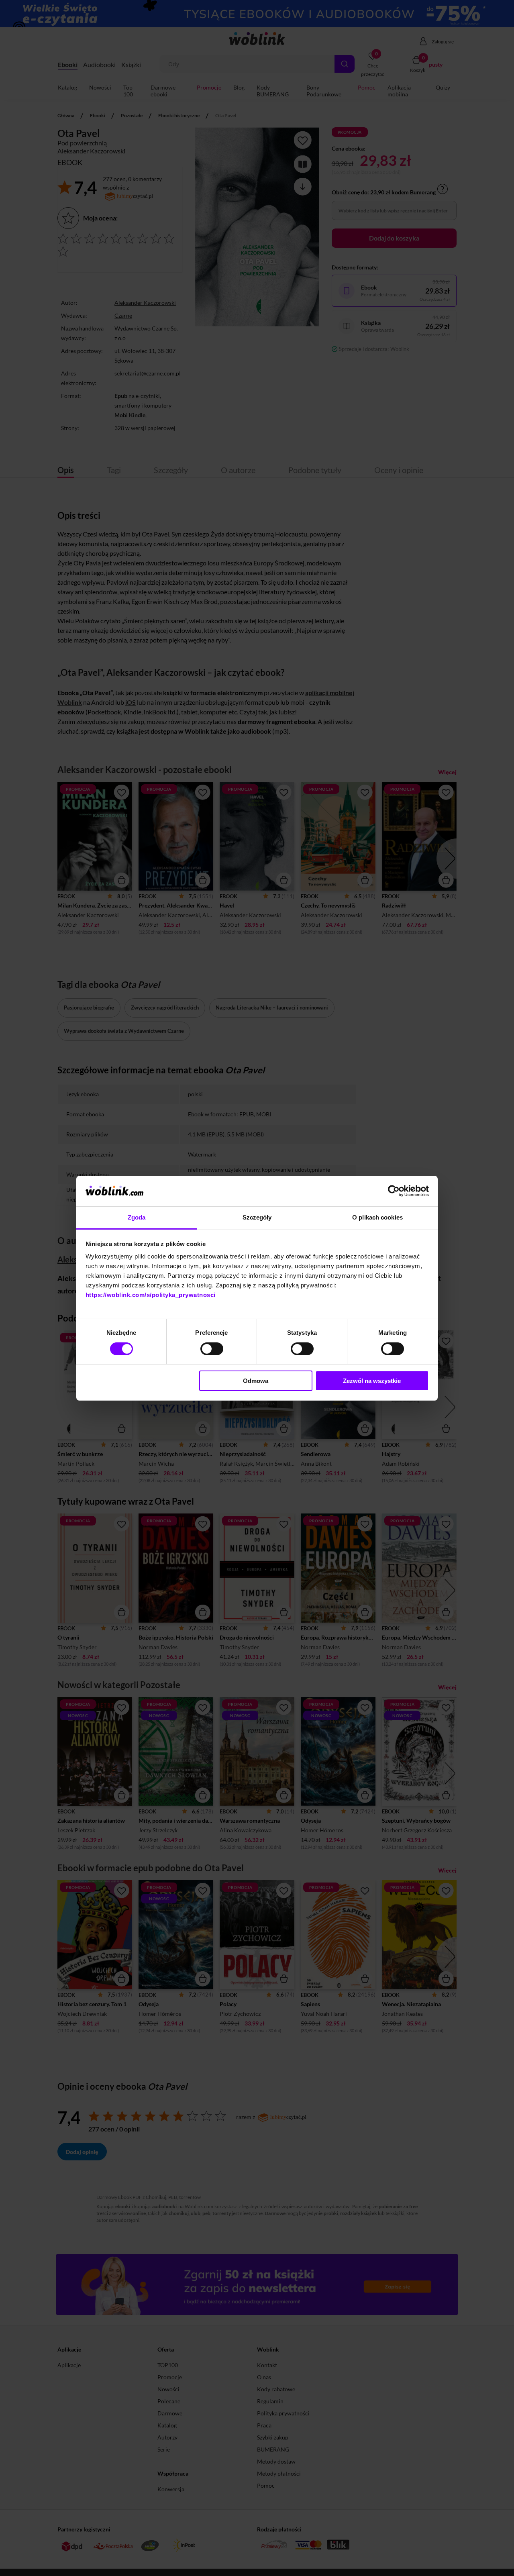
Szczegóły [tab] (257, 1217)
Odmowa (256, 1381)
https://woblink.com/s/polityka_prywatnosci (151, 1295)
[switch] (212, 1349)
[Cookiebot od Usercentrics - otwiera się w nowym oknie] (394, 1191)
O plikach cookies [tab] (377, 1217)
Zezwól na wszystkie (372, 1381)
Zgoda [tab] (137, 1217)
